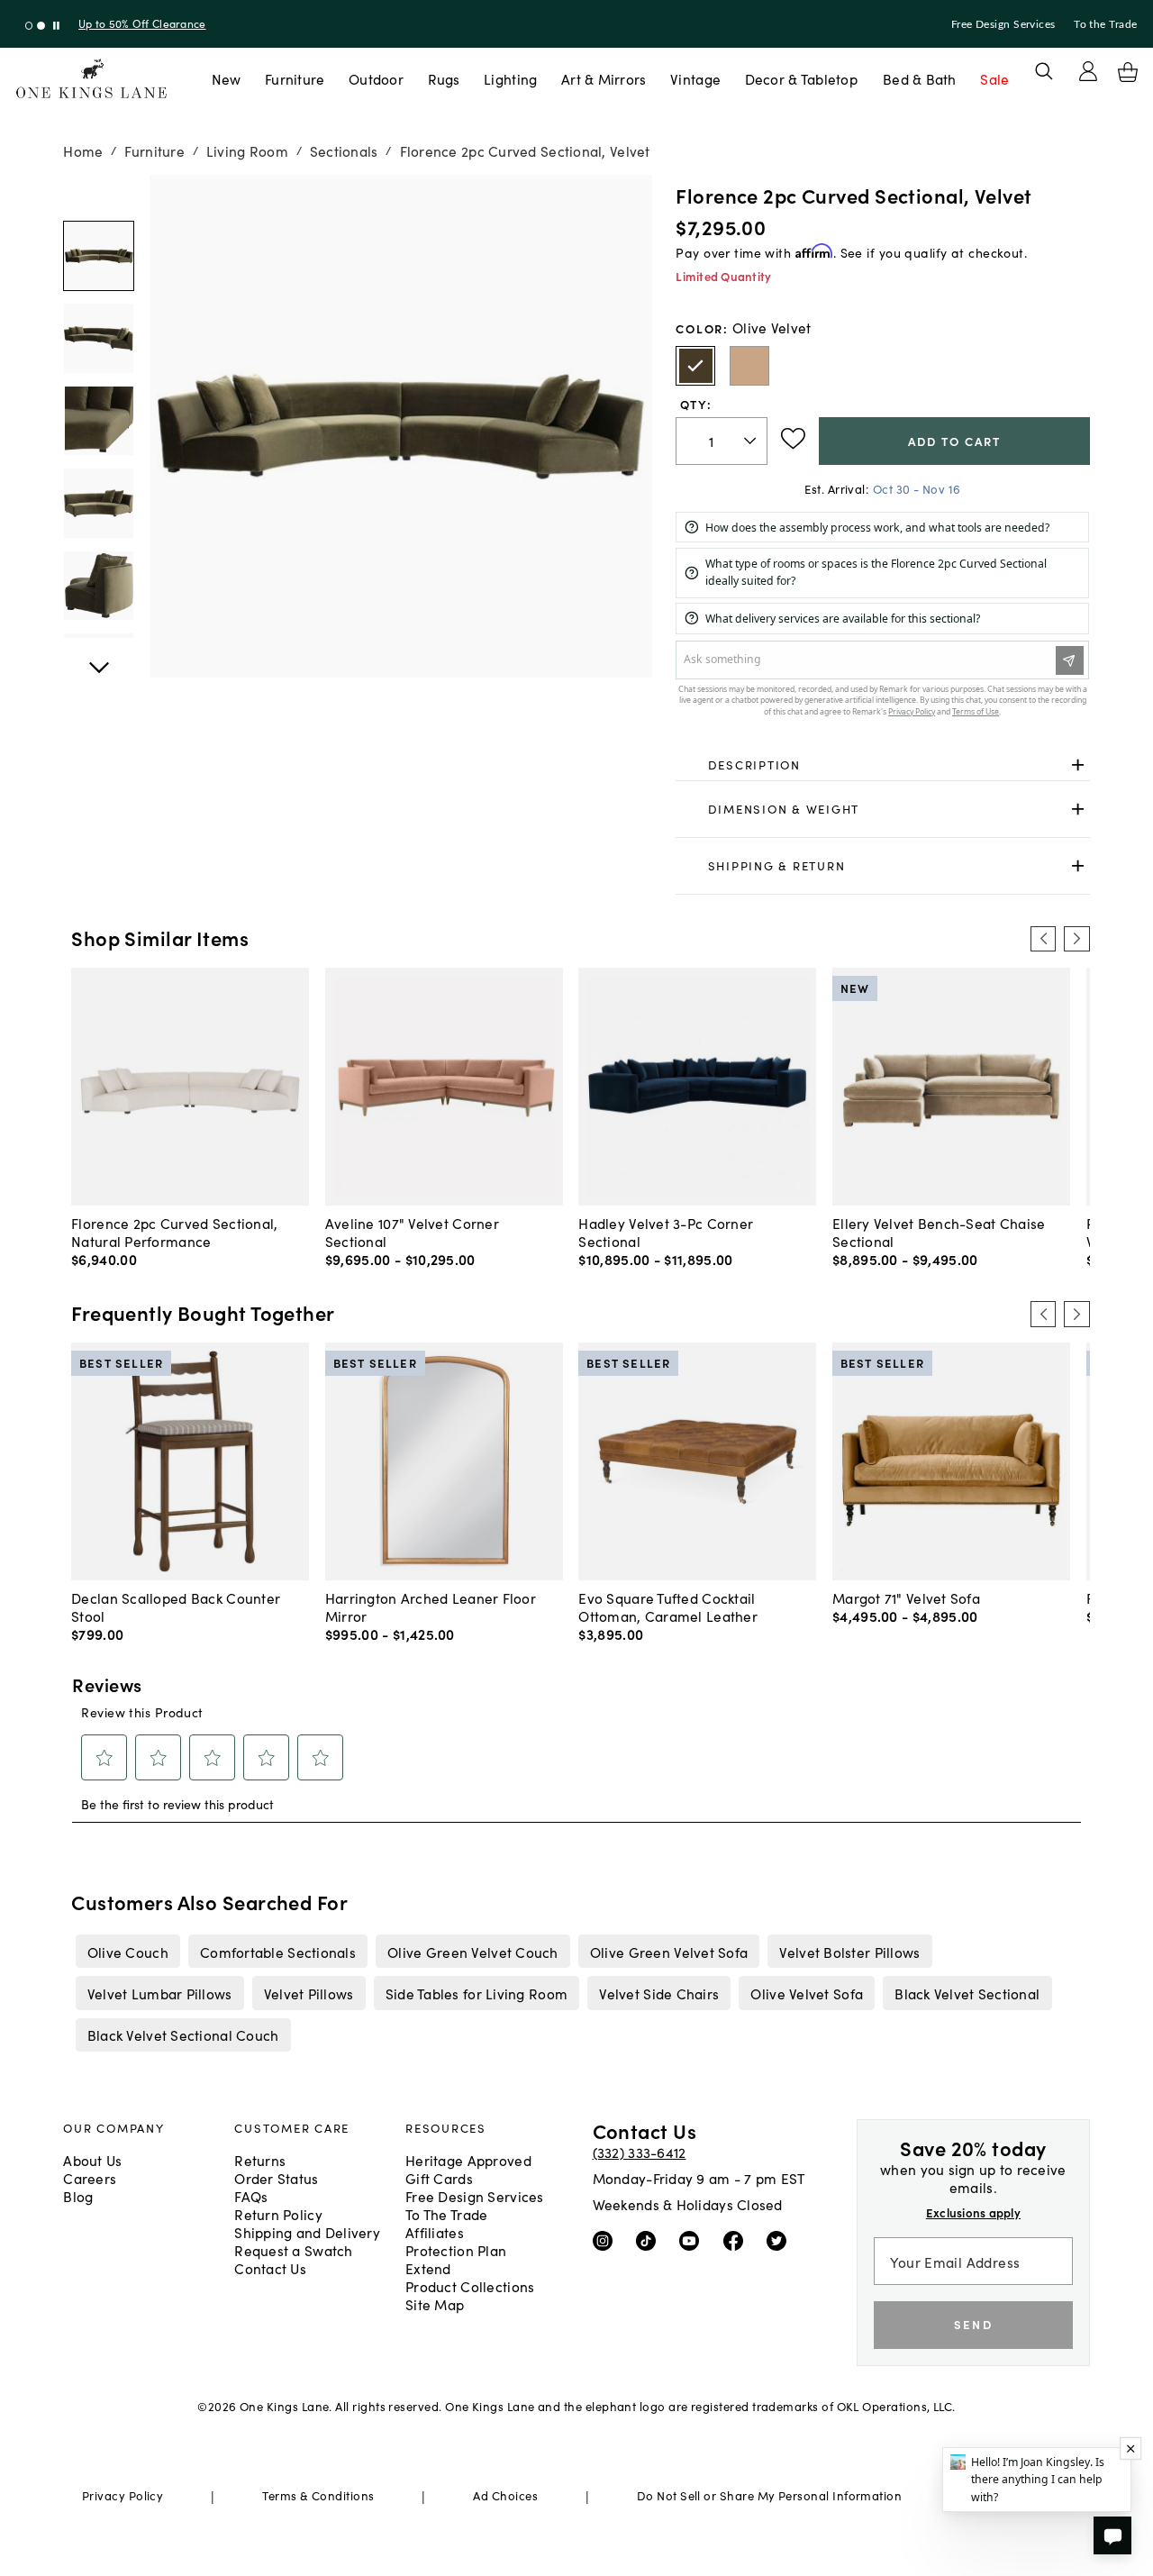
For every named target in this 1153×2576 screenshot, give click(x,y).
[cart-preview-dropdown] (1128, 72)
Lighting (510, 78)
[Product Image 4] (98, 586)
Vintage (695, 78)
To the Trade (1105, 24)
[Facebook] (737, 2240)
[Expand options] (1078, 765)
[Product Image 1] (98, 338)
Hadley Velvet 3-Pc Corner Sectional (666, 1232)
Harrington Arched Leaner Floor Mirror (431, 1607)
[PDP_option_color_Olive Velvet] (695, 366)
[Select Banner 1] (41, 26)
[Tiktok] (650, 2240)
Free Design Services (1003, 24)
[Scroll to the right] (1076, 939)
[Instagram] (607, 2240)
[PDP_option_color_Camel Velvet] (749, 366)
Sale (994, 78)
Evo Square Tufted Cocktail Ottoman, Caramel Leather (668, 1607)
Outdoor (376, 78)
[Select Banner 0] (29, 26)
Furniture (295, 78)
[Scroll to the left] (1043, 939)
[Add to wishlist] (793, 439)
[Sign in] (1088, 71)
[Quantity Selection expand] (752, 441)
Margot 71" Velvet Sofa (906, 1597)
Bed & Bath (920, 78)
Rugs (444, 78)
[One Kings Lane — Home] (91, 79)
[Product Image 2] (98, 421)
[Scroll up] (98, 658)
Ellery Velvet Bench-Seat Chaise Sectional (939, 1232)
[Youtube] (693, 2240)
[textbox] (722, 441)
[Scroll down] (98, 195)
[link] (882, 765)
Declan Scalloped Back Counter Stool (176, 1607)
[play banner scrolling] (56, 26)
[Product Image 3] (98, 503)
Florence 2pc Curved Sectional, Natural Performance (174, 1232)
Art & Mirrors (604, 78)
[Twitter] (781, 2240)
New (227, 78)
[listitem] (127, 1951)
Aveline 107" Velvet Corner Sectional (412, 1232)
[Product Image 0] (98, 256)
